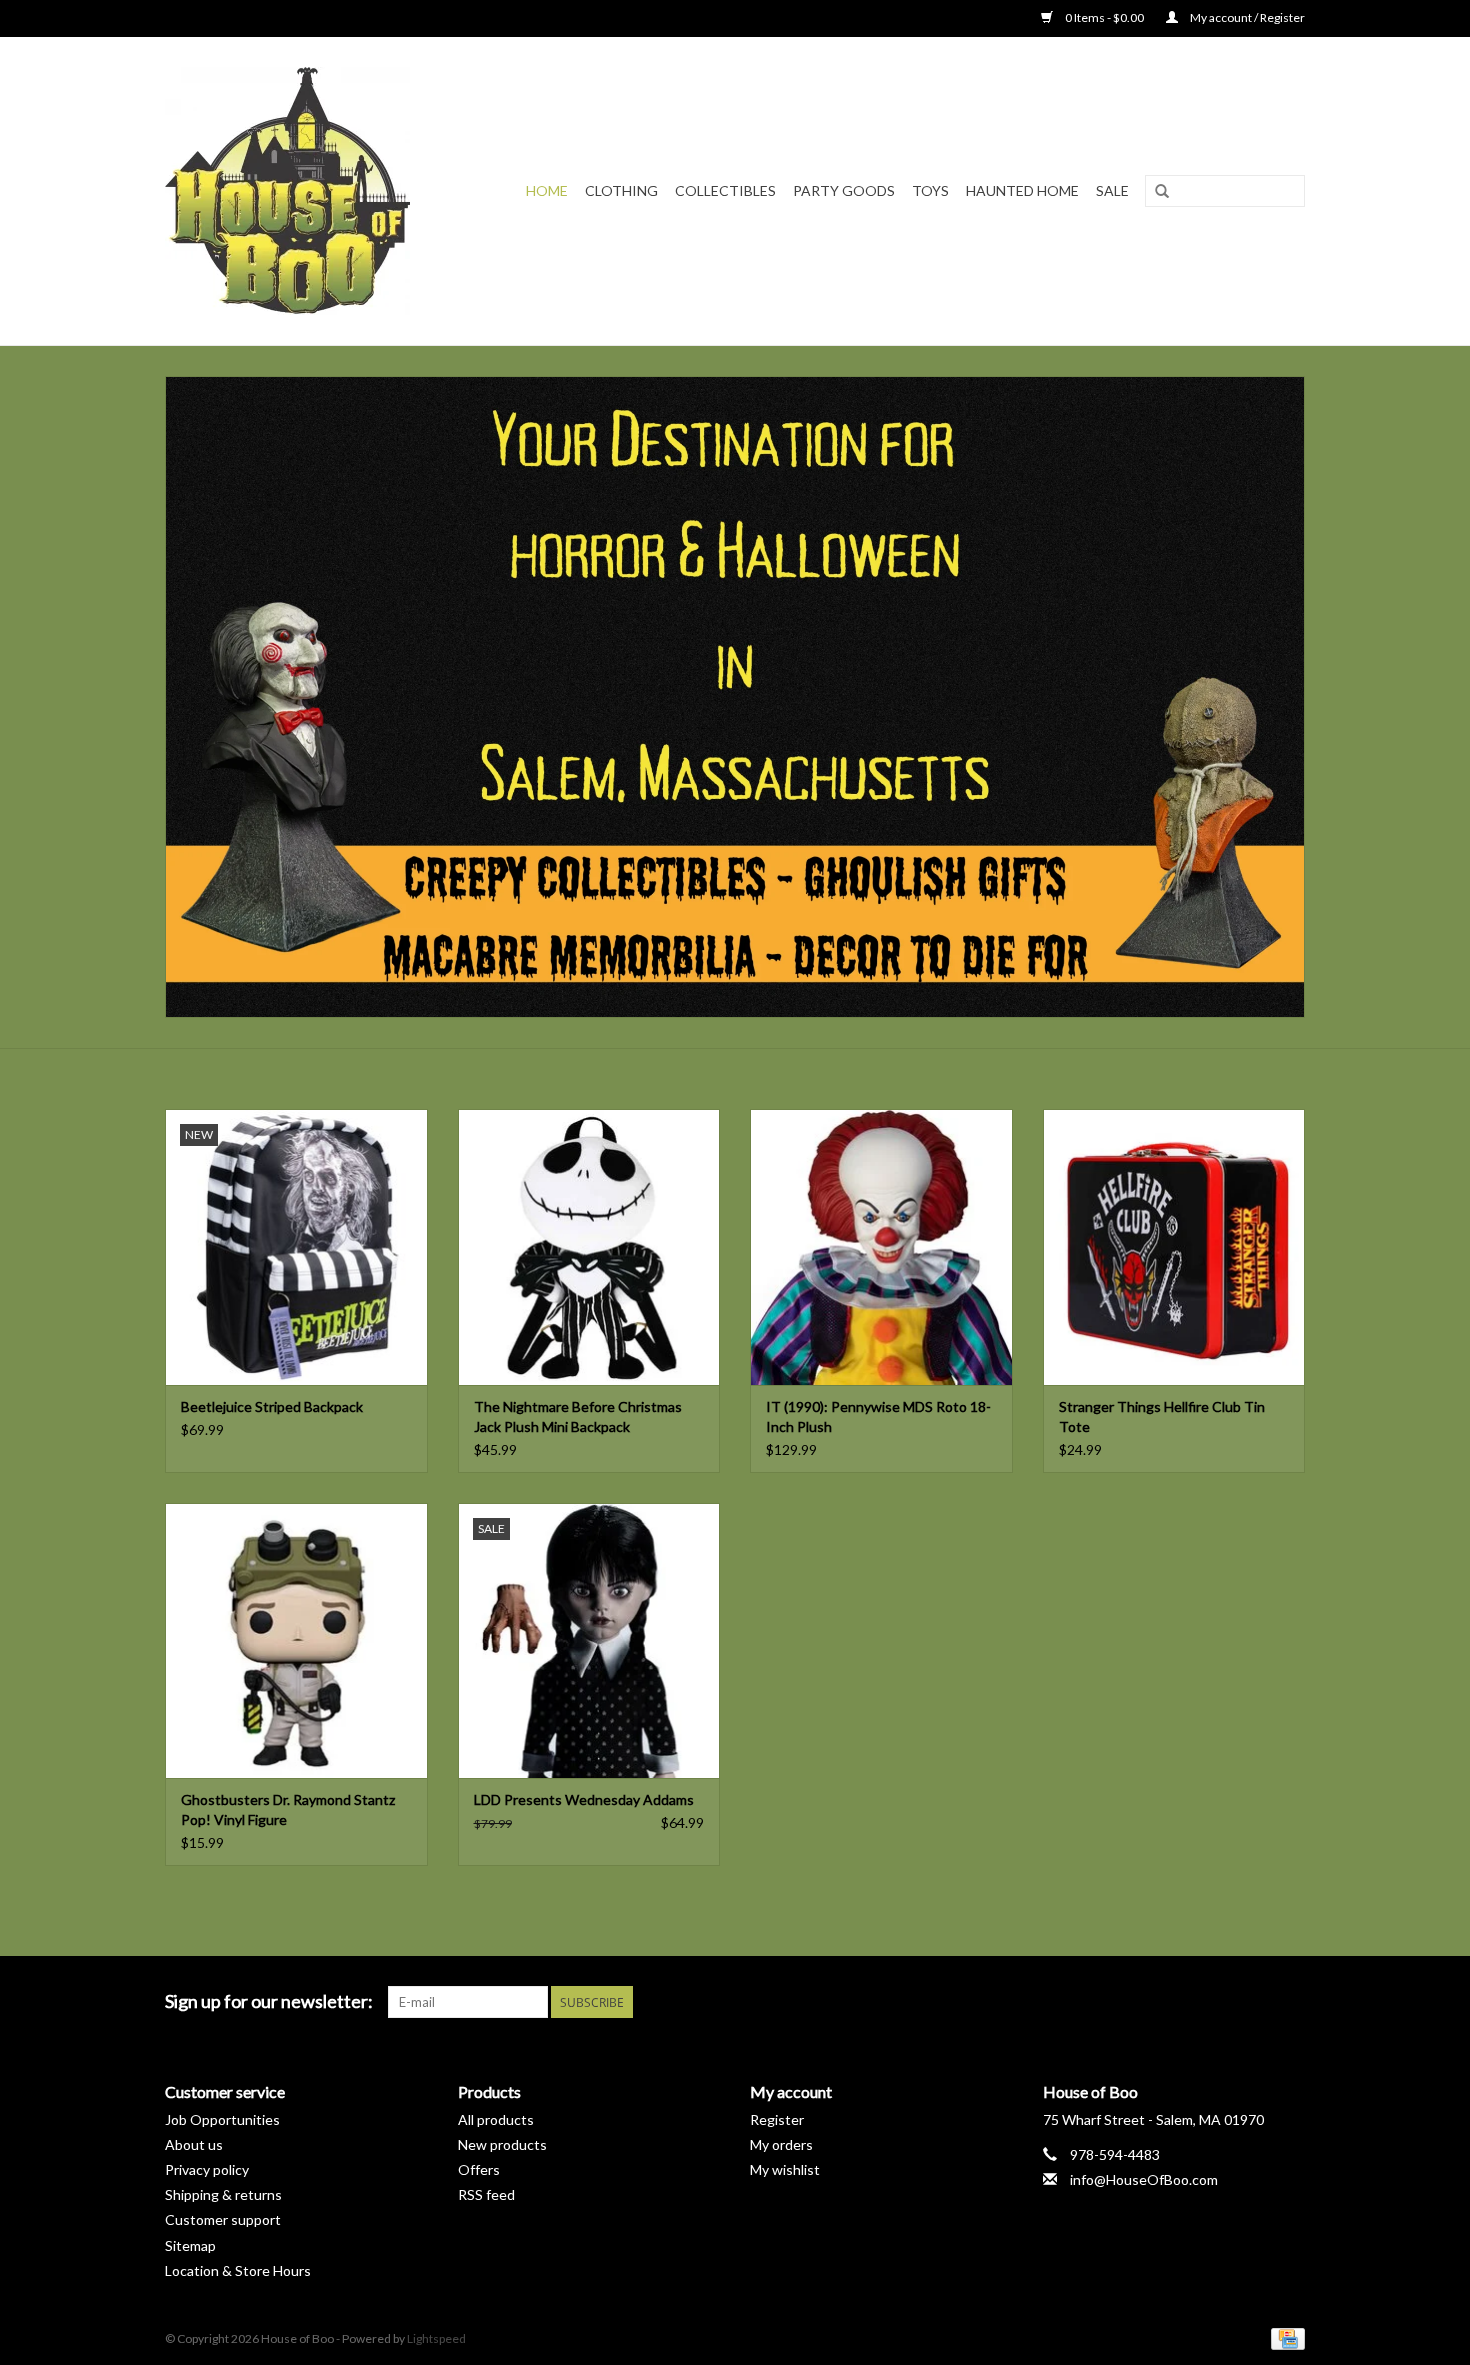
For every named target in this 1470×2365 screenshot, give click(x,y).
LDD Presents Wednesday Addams (584, 1799)
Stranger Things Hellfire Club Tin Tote (1162, 1416)
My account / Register (1246, 17)
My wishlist (785, 2169)
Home (547, 190)
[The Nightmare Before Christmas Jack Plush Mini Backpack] (589, 1246)
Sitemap (190, 2245)
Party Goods (844, 190)
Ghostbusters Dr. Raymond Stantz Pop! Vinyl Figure (288, 1809)
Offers (479, 2169)
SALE (1112, 190)
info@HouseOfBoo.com (1144, 2179)
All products (496, 2119)
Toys (930, 190)
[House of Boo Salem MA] (300, 191)
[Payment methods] (1284, 2337)
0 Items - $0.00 (1104, 17)
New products (502, 2144)
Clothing (621, 190)
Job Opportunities (222, 2119)
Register (777, 2119)
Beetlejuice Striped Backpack (272, 1406)
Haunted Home (1022, 190)
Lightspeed (436, 2338)
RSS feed (486, 2194)
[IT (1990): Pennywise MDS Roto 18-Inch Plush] (881, 1246)
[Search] (1162, 192)
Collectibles (725, 190)
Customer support (223, 2219)
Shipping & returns (223, 2194)
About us (194, 2144)
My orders (781, 2144)
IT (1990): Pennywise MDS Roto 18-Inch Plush (878, 1416)
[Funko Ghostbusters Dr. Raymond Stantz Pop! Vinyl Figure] (296, 1640)
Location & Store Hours (238, 2270)
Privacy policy (207, 2169)
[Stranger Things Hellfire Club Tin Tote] (1174, 1246)
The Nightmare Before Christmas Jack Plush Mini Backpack (578, 1416)
